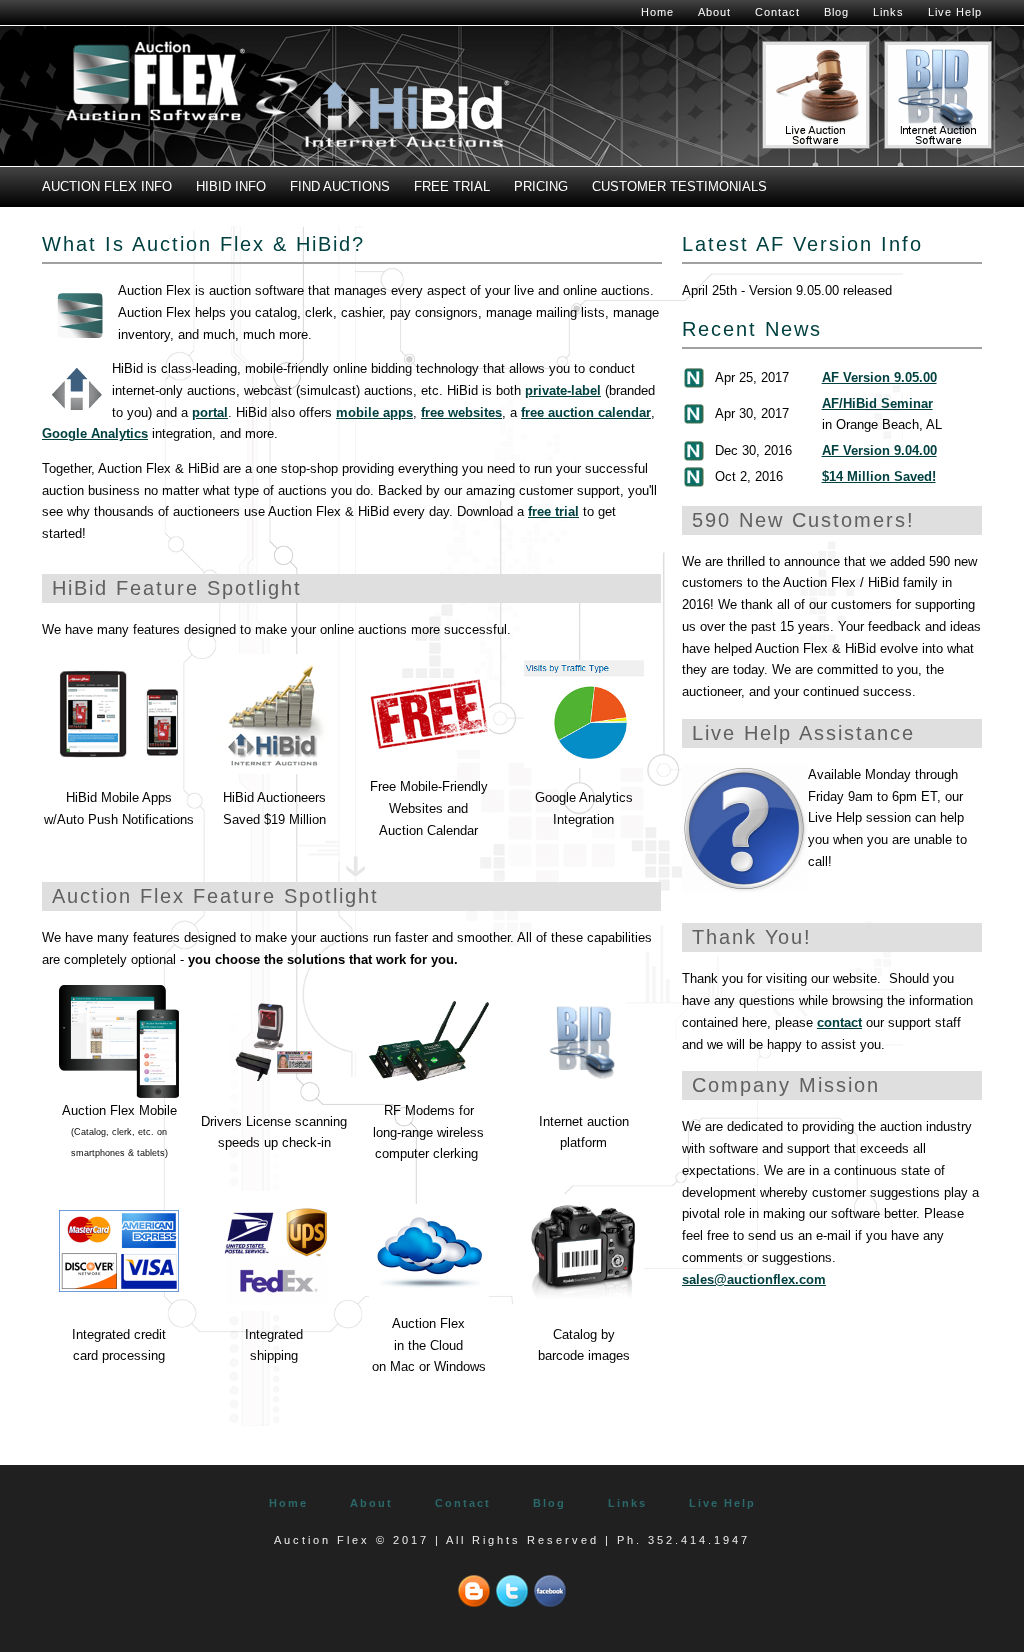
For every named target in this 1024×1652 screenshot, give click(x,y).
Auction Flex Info (107, 186)
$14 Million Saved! (879, 476)
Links (888, 12)
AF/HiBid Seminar (877, 403)
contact (839, 1022)
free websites (461, 412)
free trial (553, 511)
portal (210, 412)
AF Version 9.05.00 (879, 377)
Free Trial (452, 186)
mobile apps (374, 412)
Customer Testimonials (679, 186)
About (714, 12)
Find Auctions (340, 186)
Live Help (955, 12)
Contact (777, 12)
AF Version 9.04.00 (879, 450)
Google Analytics (95, 433)
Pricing (541, 186)
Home (657, 12)
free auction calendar (586, 412)
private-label (563, 390)
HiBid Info (231, 186)
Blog (836, 12)
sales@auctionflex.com (754, 1279)
